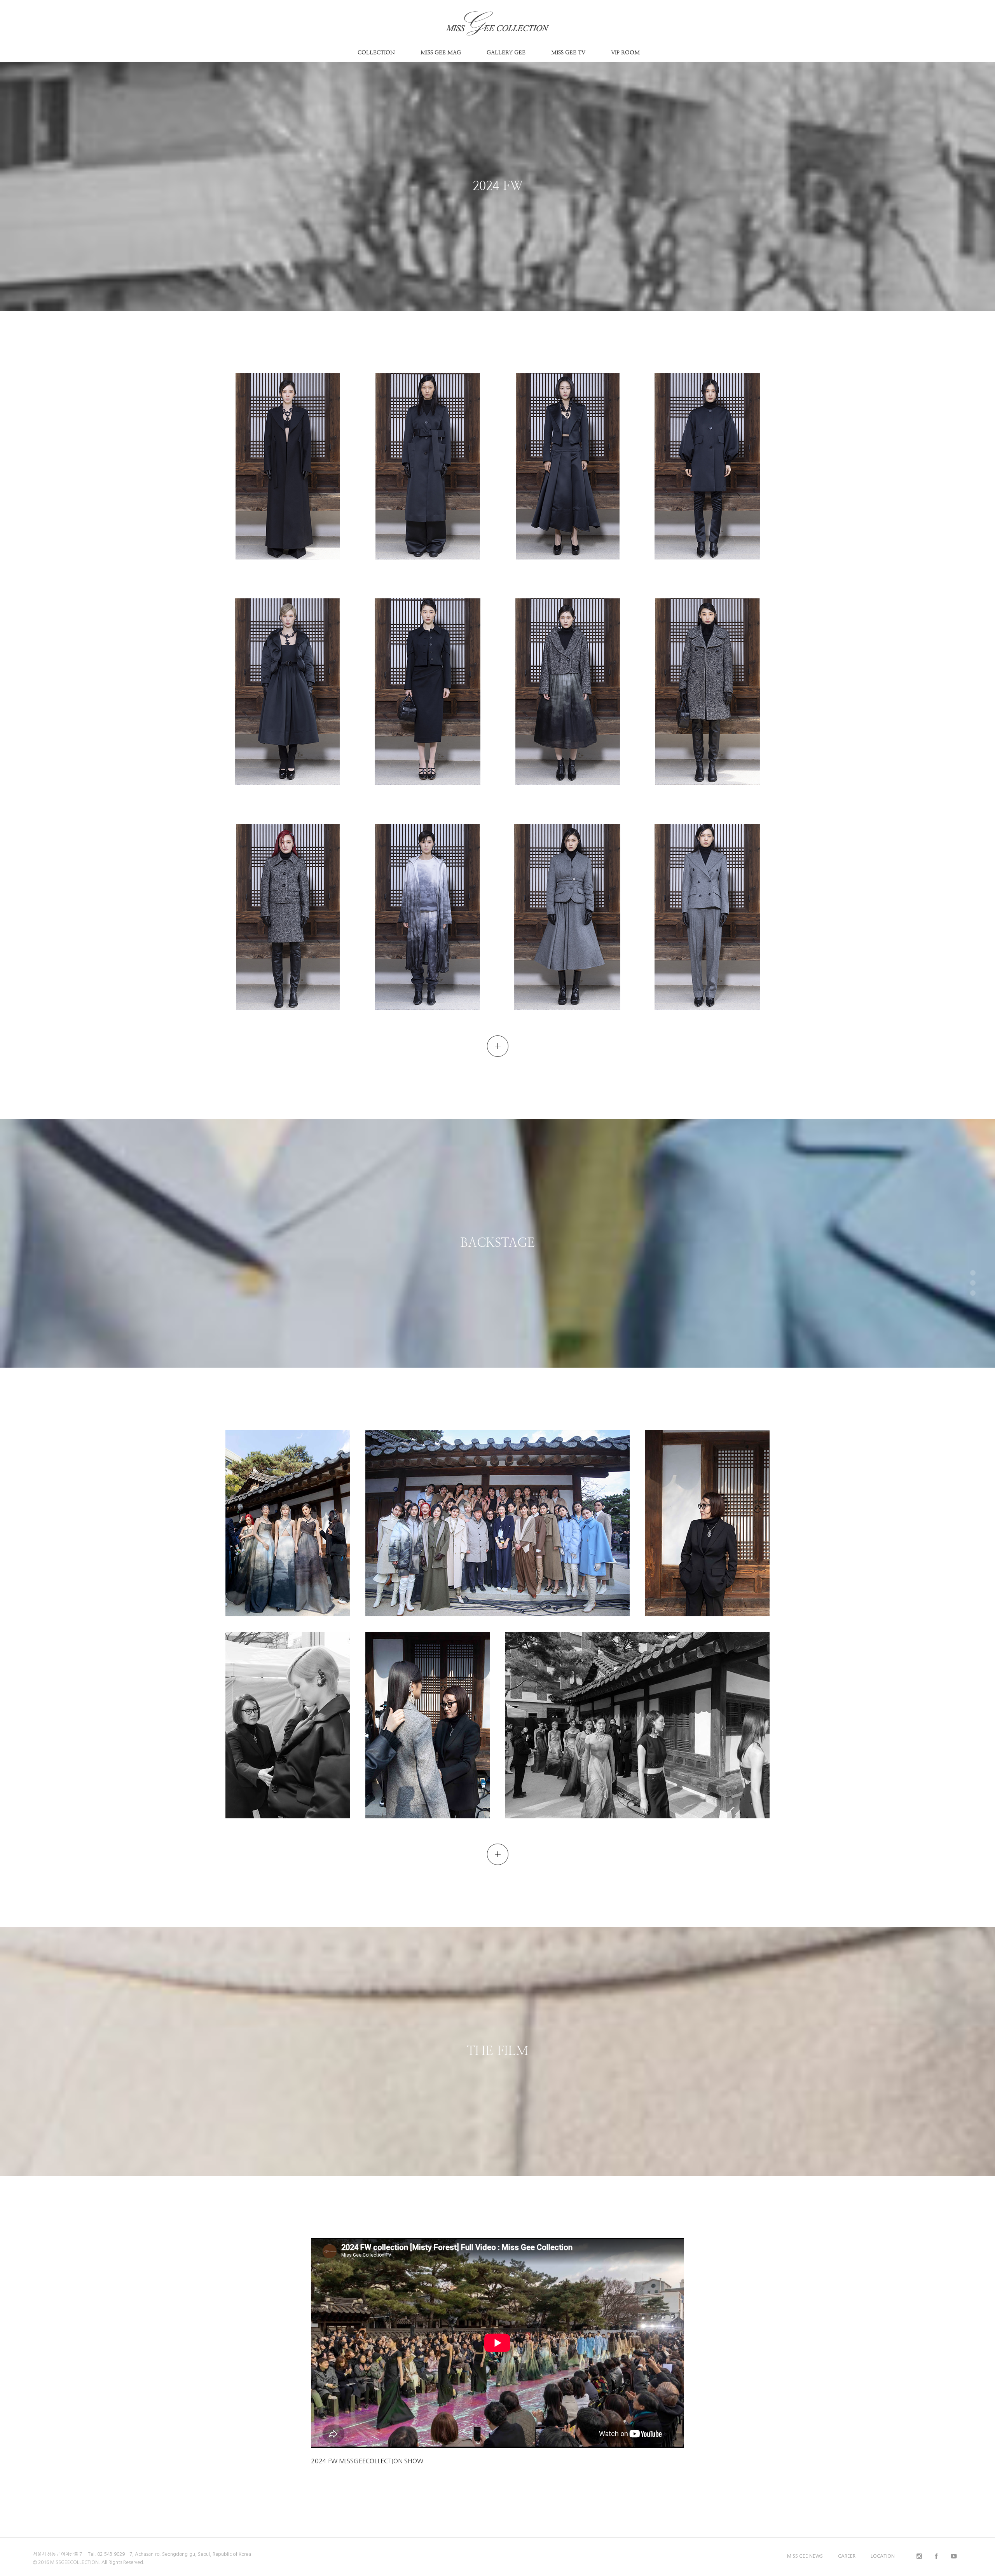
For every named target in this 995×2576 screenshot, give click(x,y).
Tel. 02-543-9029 (106, 2554)
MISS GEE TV (568, 52)
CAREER (847, 2556)
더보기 (498, 1042)
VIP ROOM (625, 52)
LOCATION (883, 2556)
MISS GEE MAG (441, 52)
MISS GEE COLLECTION (498, 13)
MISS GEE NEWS (805, 2556)
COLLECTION (376, 52)
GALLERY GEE (506, 52)
